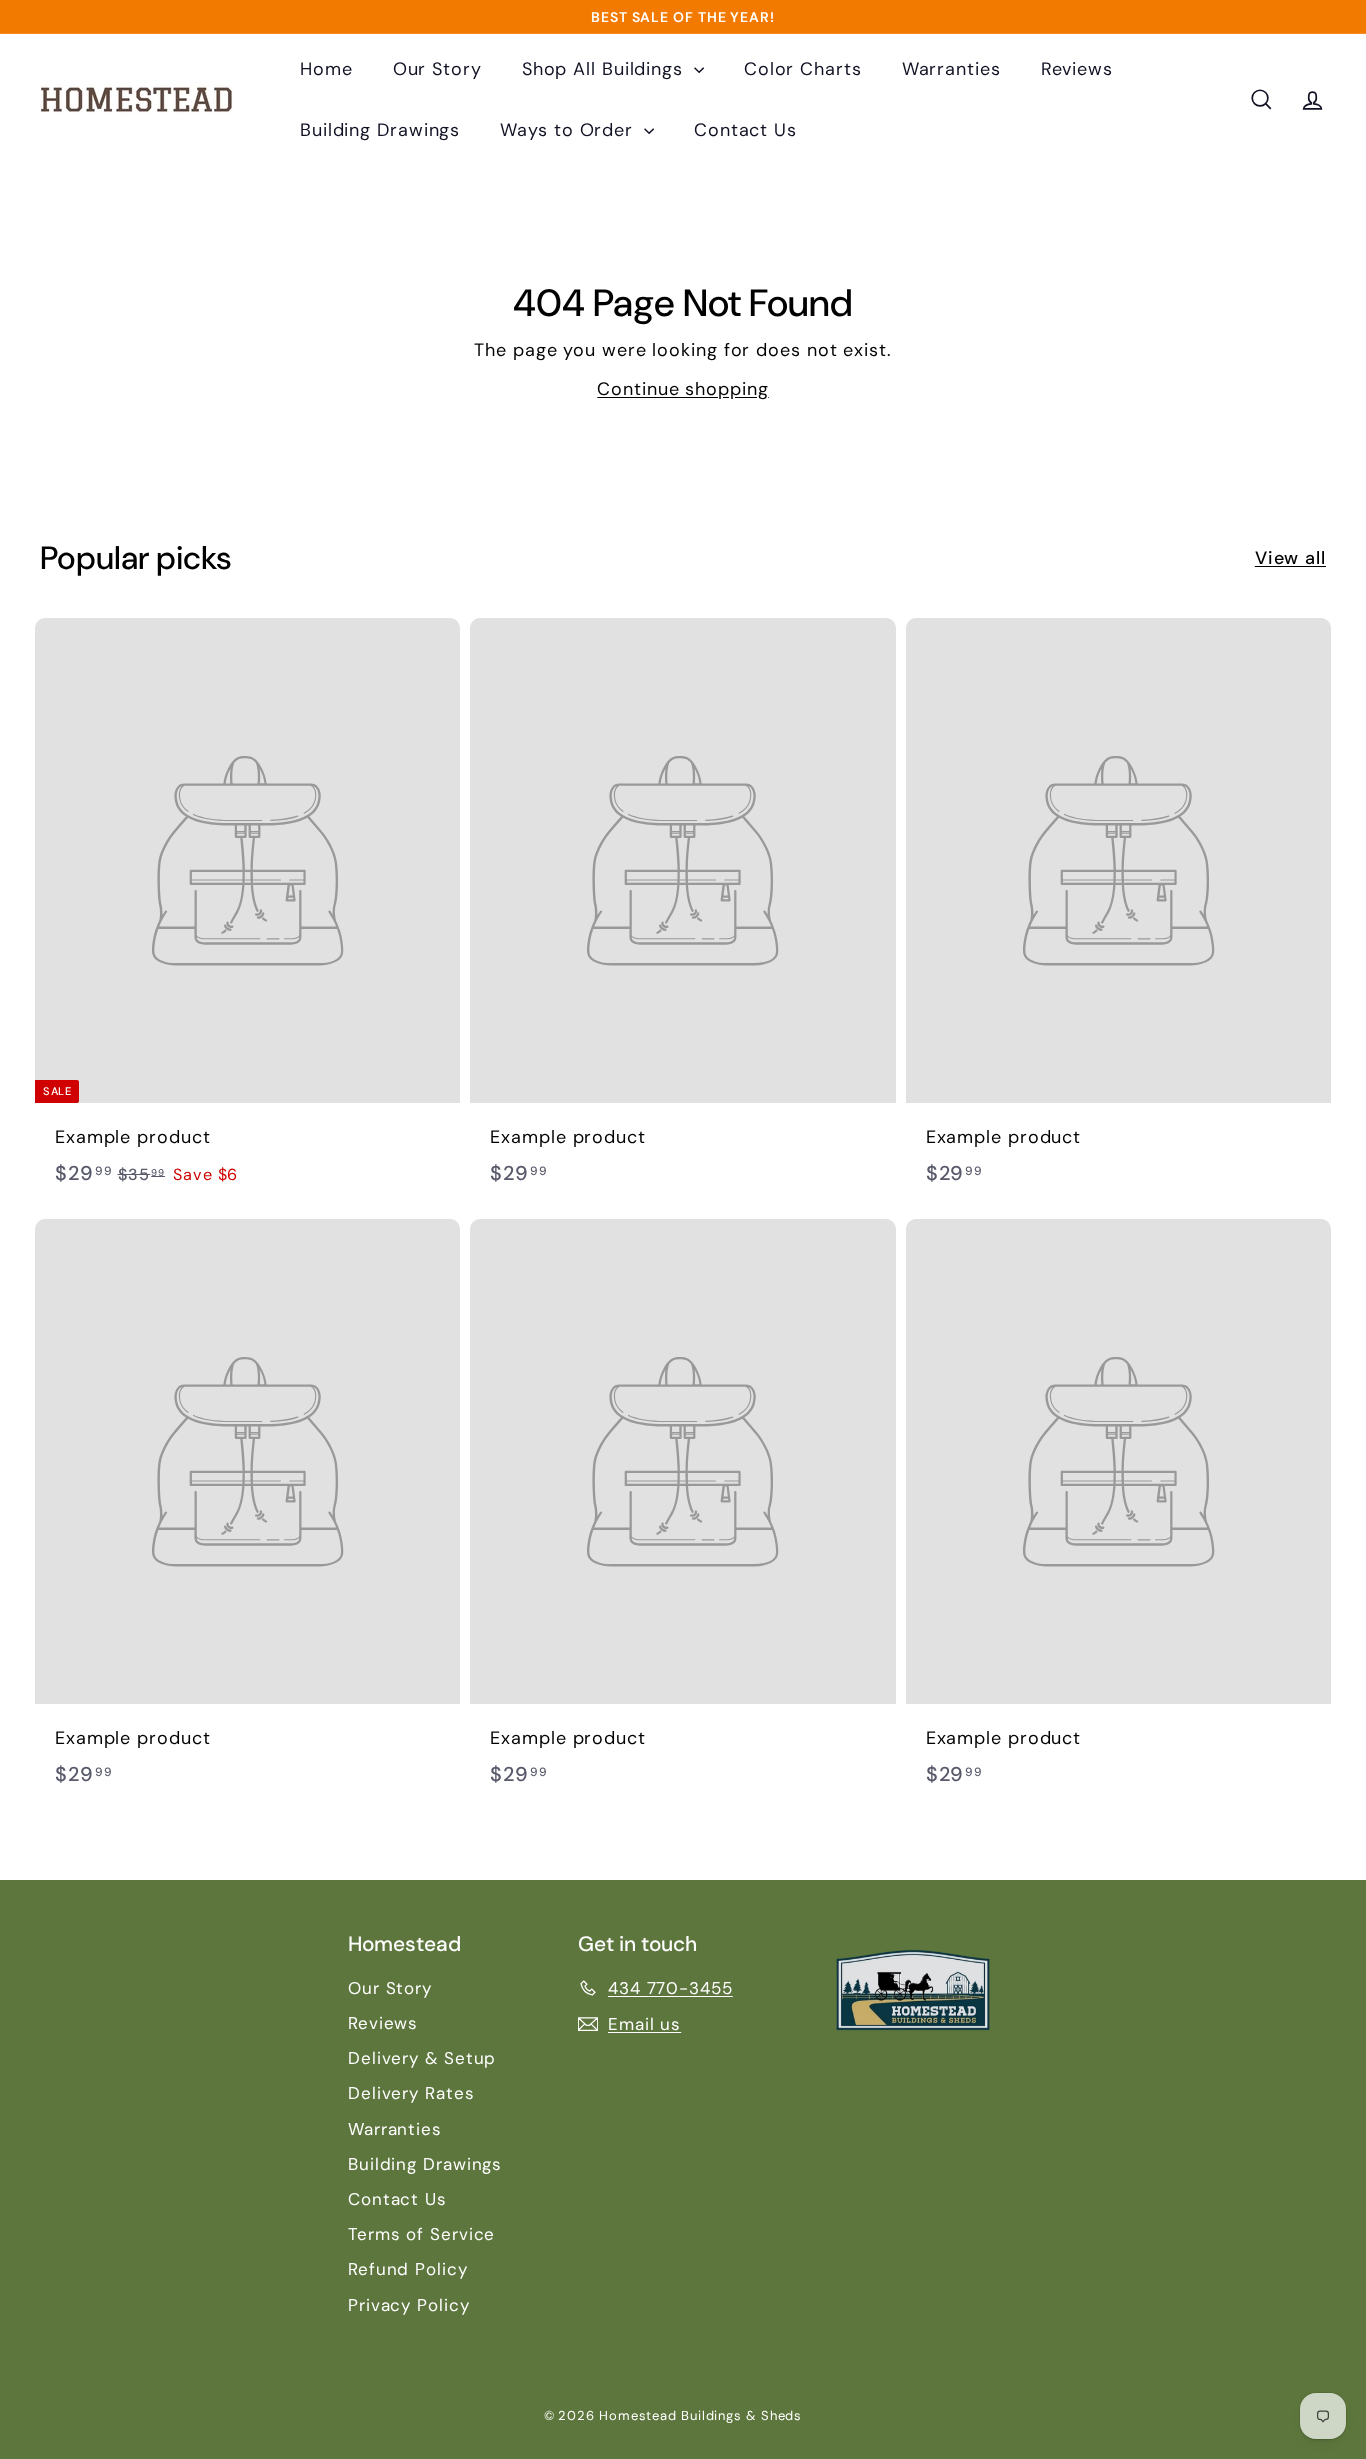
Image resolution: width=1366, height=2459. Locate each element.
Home (326, 69)
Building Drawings (380, 130)
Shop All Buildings (605, 69)
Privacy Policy (409, 2305)
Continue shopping (682, 389)
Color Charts (803, 69)
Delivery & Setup (422, 2058)
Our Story (437, 69)
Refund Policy (408, 2269)
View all (1290, 558)
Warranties (951, 69)
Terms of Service (421, 2234)
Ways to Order (569, 130)
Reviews (1077, 69)
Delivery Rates (411, 2093)
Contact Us (745, 130)
